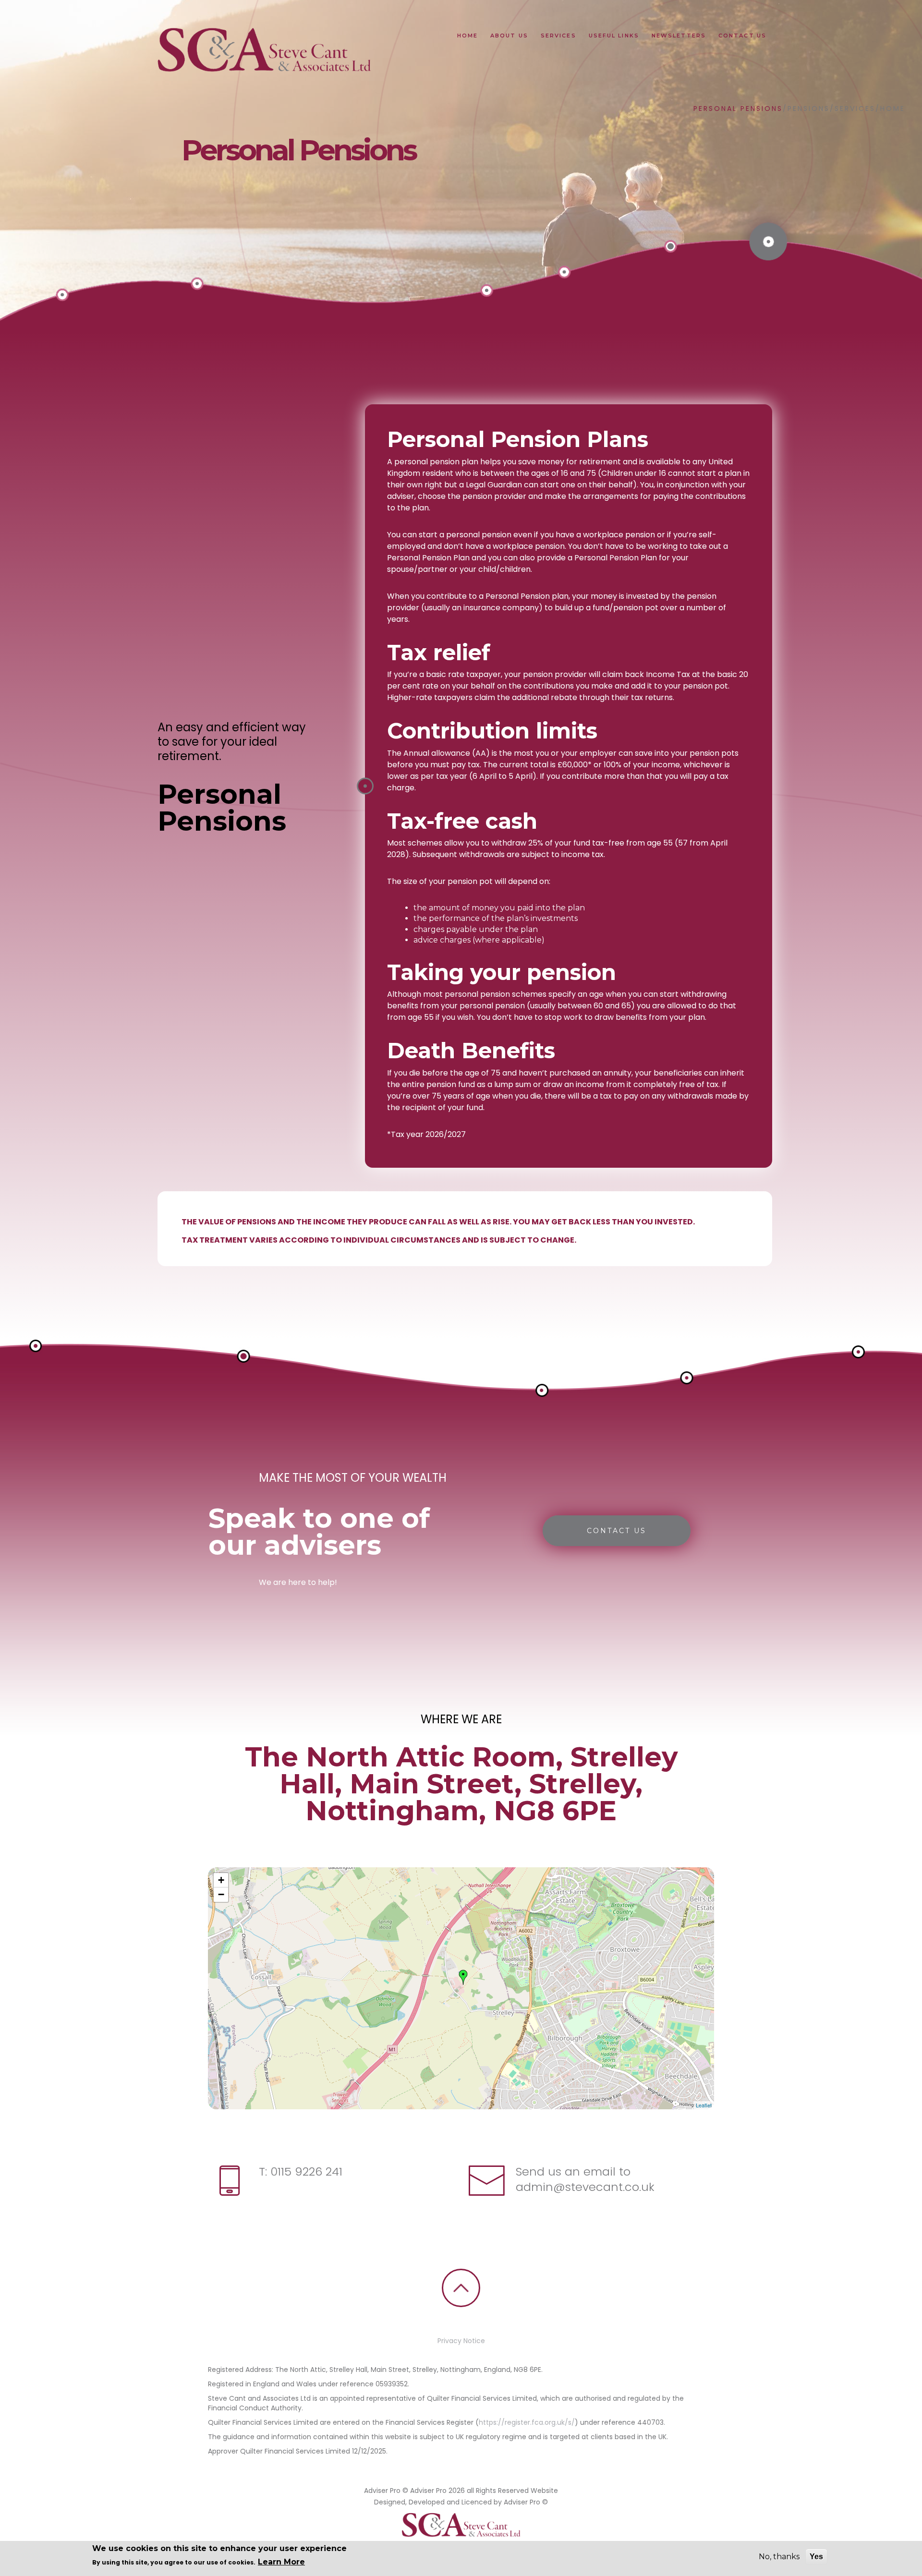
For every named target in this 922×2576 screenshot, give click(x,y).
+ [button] (221, 1880)
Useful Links (614, 36)
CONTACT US (617, 1531)
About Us (509, 36)
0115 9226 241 (305, 2171)
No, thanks (779, 2557)
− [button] (221, 1894)
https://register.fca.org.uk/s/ (527, 2422)
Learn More (281, 2562)
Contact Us (742, 36)
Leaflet (704, 2105)
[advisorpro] (263, 51)
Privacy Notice (461, 2341)
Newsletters (679, 36)
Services (558, 36)
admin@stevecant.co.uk (585, 2187)
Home (467, 36)
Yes (816, 2557)
